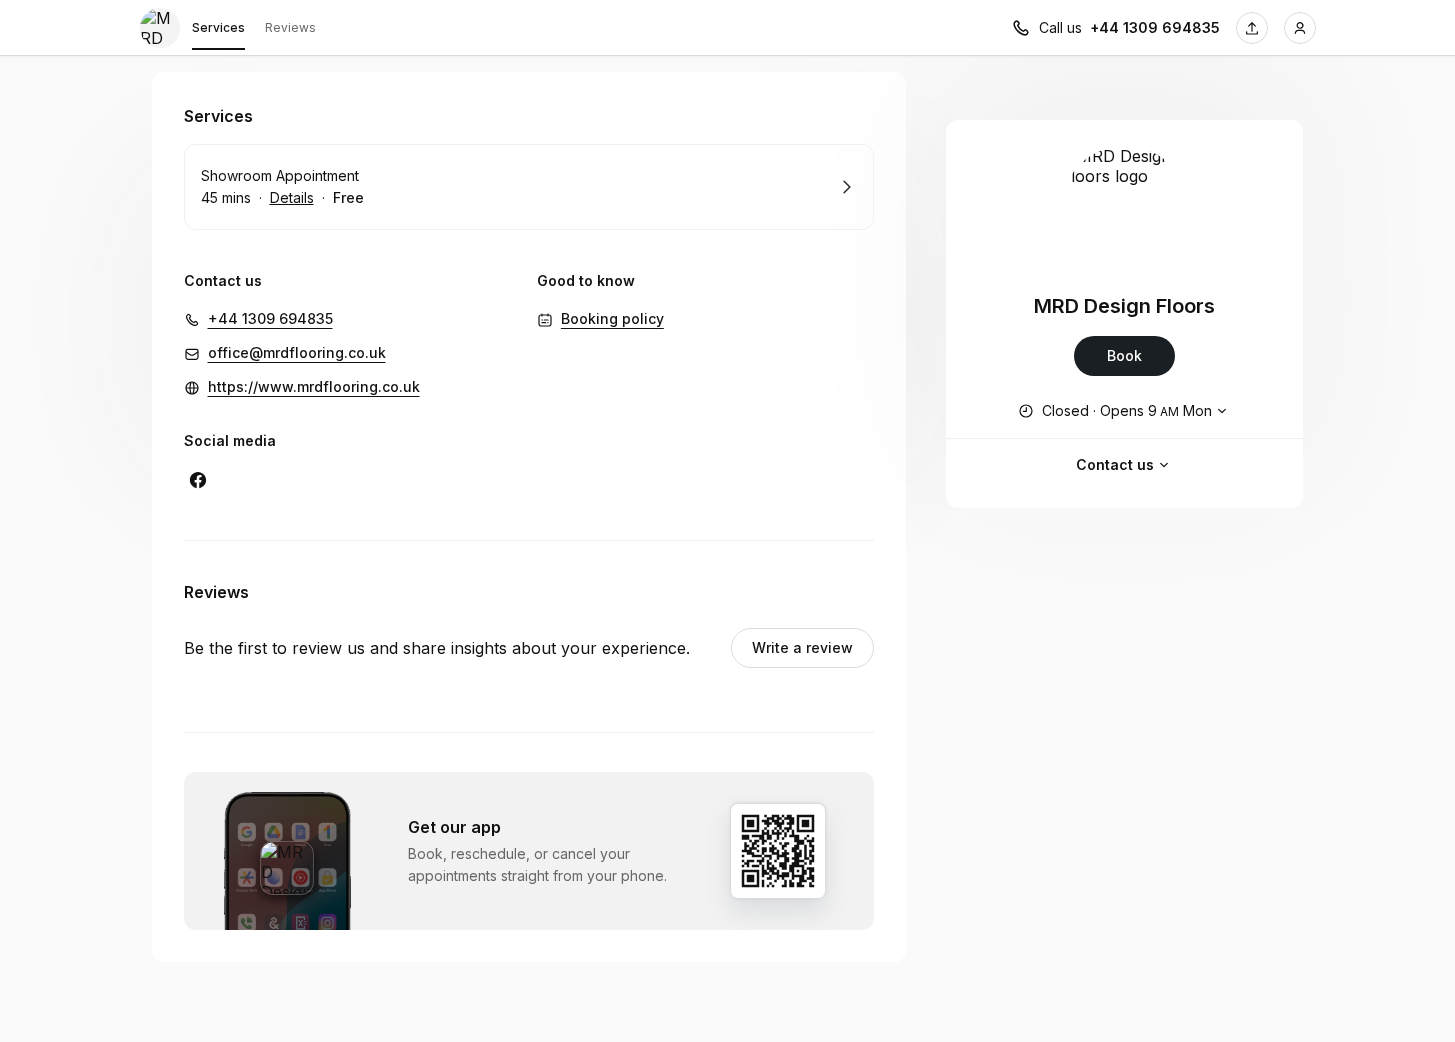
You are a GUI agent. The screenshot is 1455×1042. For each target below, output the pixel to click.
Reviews (290, 27)
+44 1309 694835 (1155, 27)
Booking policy (612, 318)
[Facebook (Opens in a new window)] (198, 480)
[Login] (1300, 28)
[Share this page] (1252, 28)
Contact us (1115, 464)
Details (292, 197)
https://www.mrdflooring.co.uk (314, 386)
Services (218, 27)
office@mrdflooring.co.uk (297, 352)
